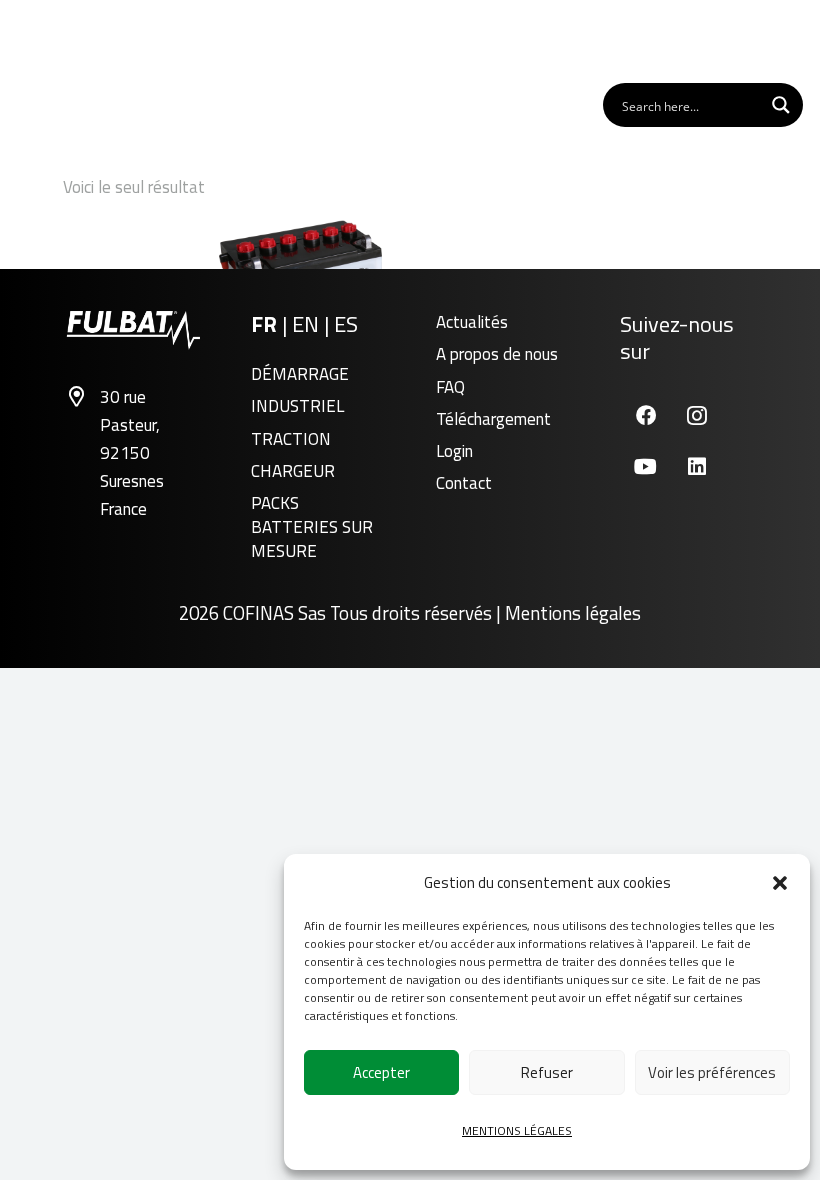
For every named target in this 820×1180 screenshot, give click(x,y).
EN (308, 324)
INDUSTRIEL (297, 406)
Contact (464, 483)
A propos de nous (497, 354)
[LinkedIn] (696, 466)
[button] (780, 883)
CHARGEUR (293, 471)
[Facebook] (645, 415)
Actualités (472, 322)
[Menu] (779, 40)
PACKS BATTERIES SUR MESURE (312, 527)
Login (454, 451)
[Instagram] (696, 415)
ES (346, 324)
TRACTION (291, 439)
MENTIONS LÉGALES (517, 1130)
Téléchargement (493, 419)
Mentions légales (573, 613)
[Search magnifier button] (781, 105)
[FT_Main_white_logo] (79, 40)
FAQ (450, 387)
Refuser (547, 1072)
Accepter (381, 1072)
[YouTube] (645, 466)
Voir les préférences (712, 1072)
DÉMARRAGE (300, 374)
